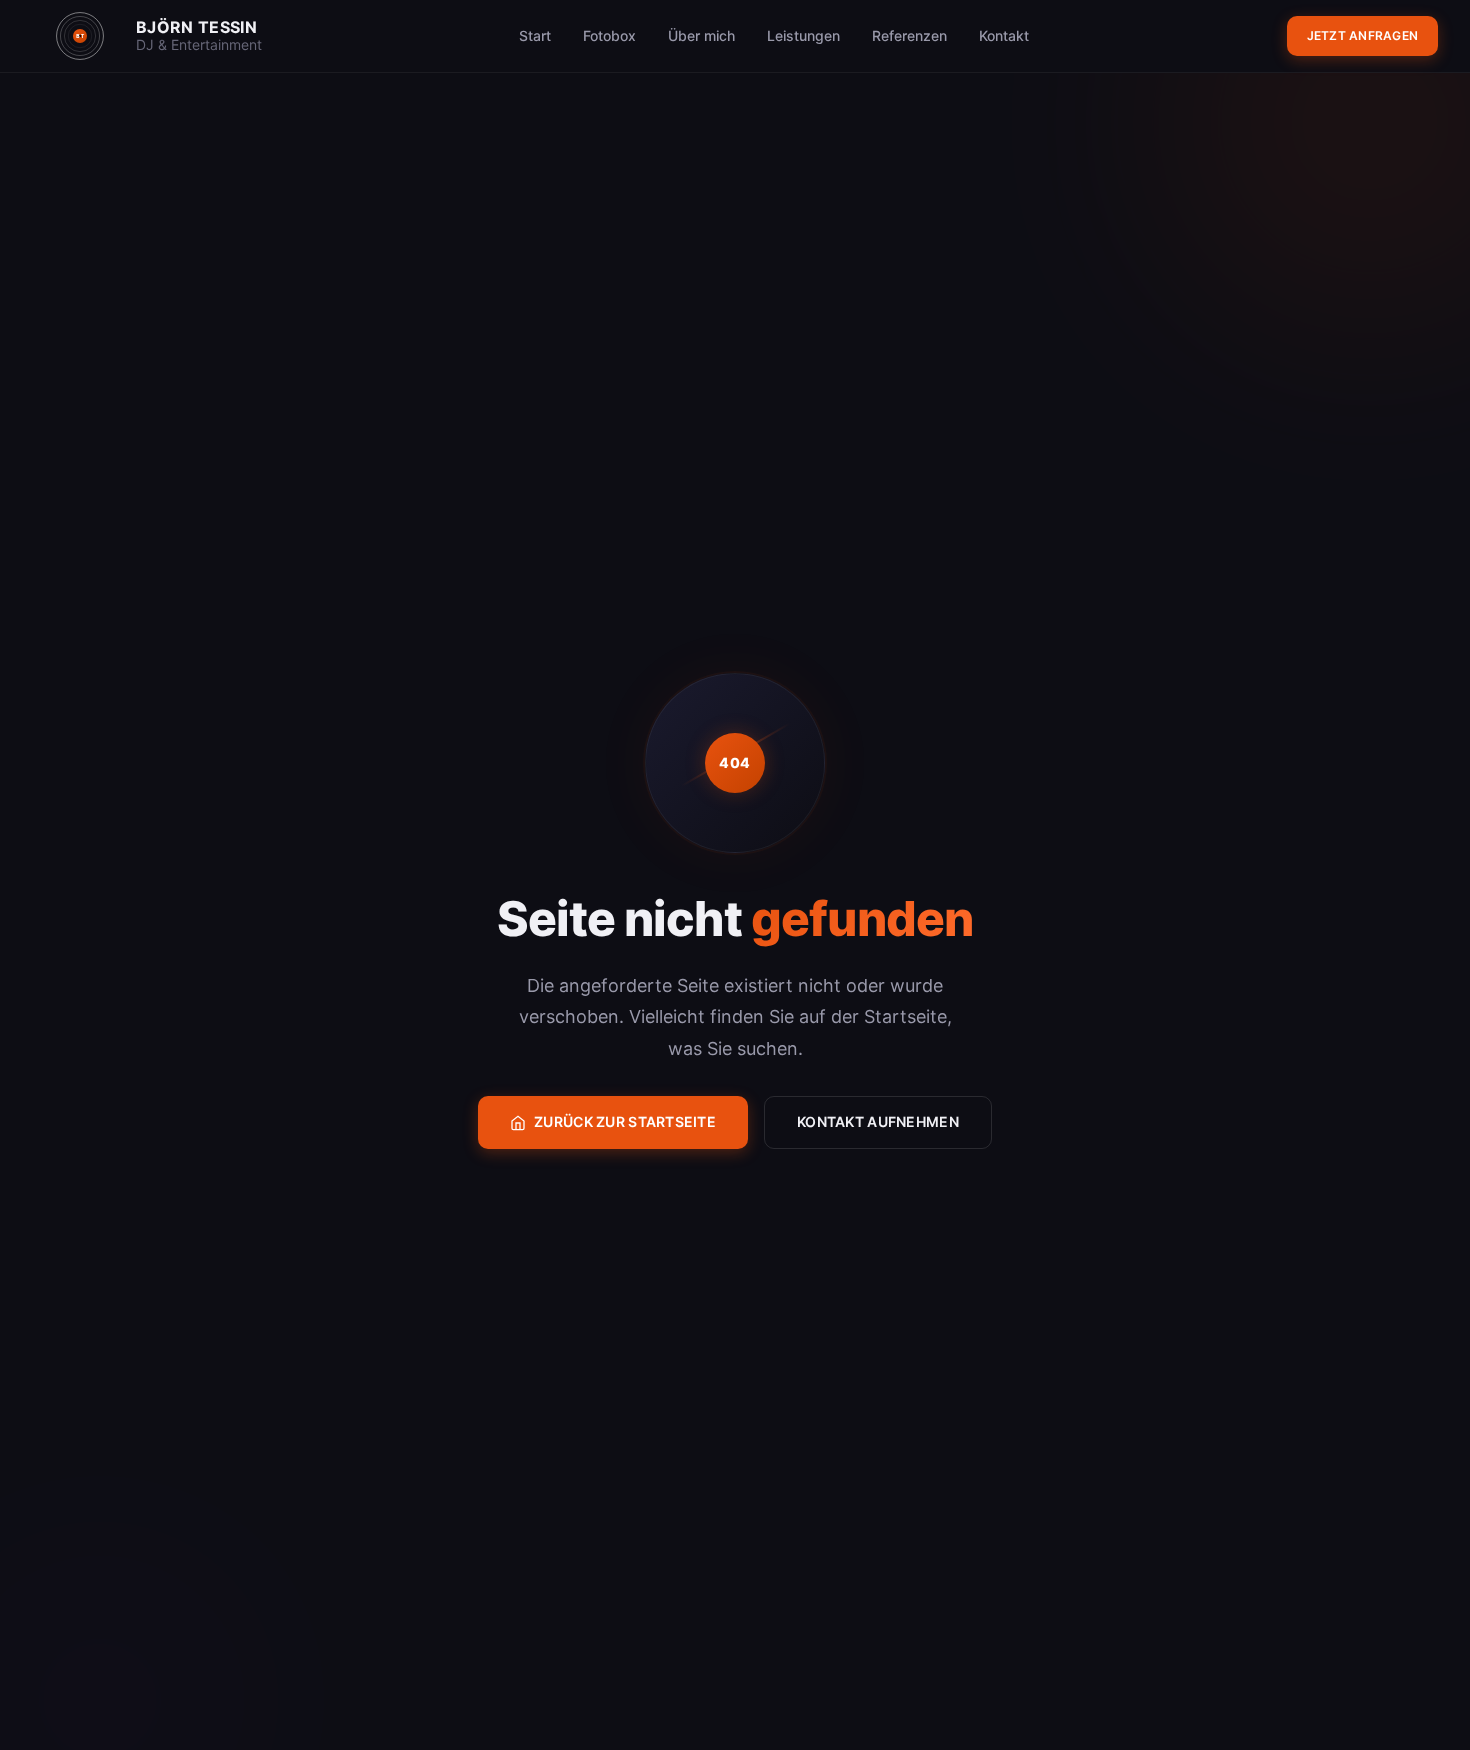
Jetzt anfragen (1362, 35)
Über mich (701, 35)
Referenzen (909, 35)
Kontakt (1004, 35)
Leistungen (803, 35)
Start (535, 35)
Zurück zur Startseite (625, 1121)
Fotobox (609, 35)
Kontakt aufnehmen (878, 1121)
